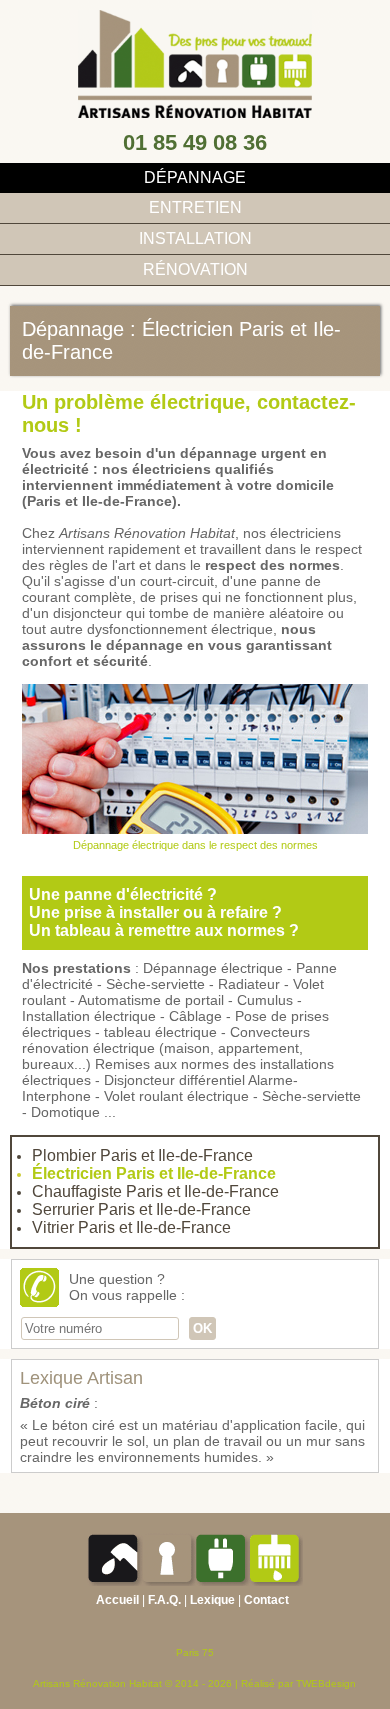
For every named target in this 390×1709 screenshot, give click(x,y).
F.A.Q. (164, 1600)
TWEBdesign (326, 1683)
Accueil (117, 1600)
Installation (195, 238)
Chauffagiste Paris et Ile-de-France (155, 1191)
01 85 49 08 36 (195, 142)
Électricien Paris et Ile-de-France (154, 1173)
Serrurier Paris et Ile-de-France (141, 1209)
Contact (266, 1600)
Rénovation (195, 269)
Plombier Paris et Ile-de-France (142, 1155)
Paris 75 (195, 1652)
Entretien (195, 207)
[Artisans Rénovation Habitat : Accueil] (195, 113)
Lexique (212, 1600)
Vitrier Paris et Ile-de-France (131, 1227)
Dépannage (195, 177)
